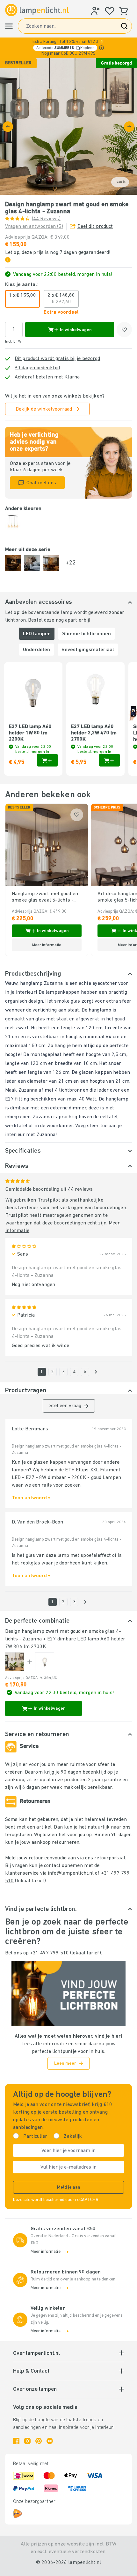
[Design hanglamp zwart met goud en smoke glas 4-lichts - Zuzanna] (15, 1662)
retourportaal (110, 1858)
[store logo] (37, 10)
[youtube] (50, 2441)
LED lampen (37, 634)
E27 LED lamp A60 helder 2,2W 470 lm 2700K (94, 733)
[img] (68, 126)
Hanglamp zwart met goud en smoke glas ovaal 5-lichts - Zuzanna (45, 897)
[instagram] (27, 2441)
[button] (68, 48)
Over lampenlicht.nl (36, 2354)
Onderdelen (36, 650)
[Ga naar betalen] (129, 127)
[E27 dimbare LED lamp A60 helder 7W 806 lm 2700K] (45, 1662)
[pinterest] (39, 2441)
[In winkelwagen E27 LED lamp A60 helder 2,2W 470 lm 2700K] (109, 760)
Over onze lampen (35, 2389)
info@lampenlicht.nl (71, 1873)
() (46, 219)
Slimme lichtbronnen (87, 634)
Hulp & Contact (31, 2371)
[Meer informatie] (101, 48)
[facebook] (16, 2441)
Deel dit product (95, 227)
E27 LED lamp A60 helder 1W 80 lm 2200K (30, 733)
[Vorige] (8, 127)
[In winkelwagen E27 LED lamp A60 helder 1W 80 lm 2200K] (47, 760)
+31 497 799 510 (49, 1953)
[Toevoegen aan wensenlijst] (124, 330)
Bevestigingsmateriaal (88, 650)
